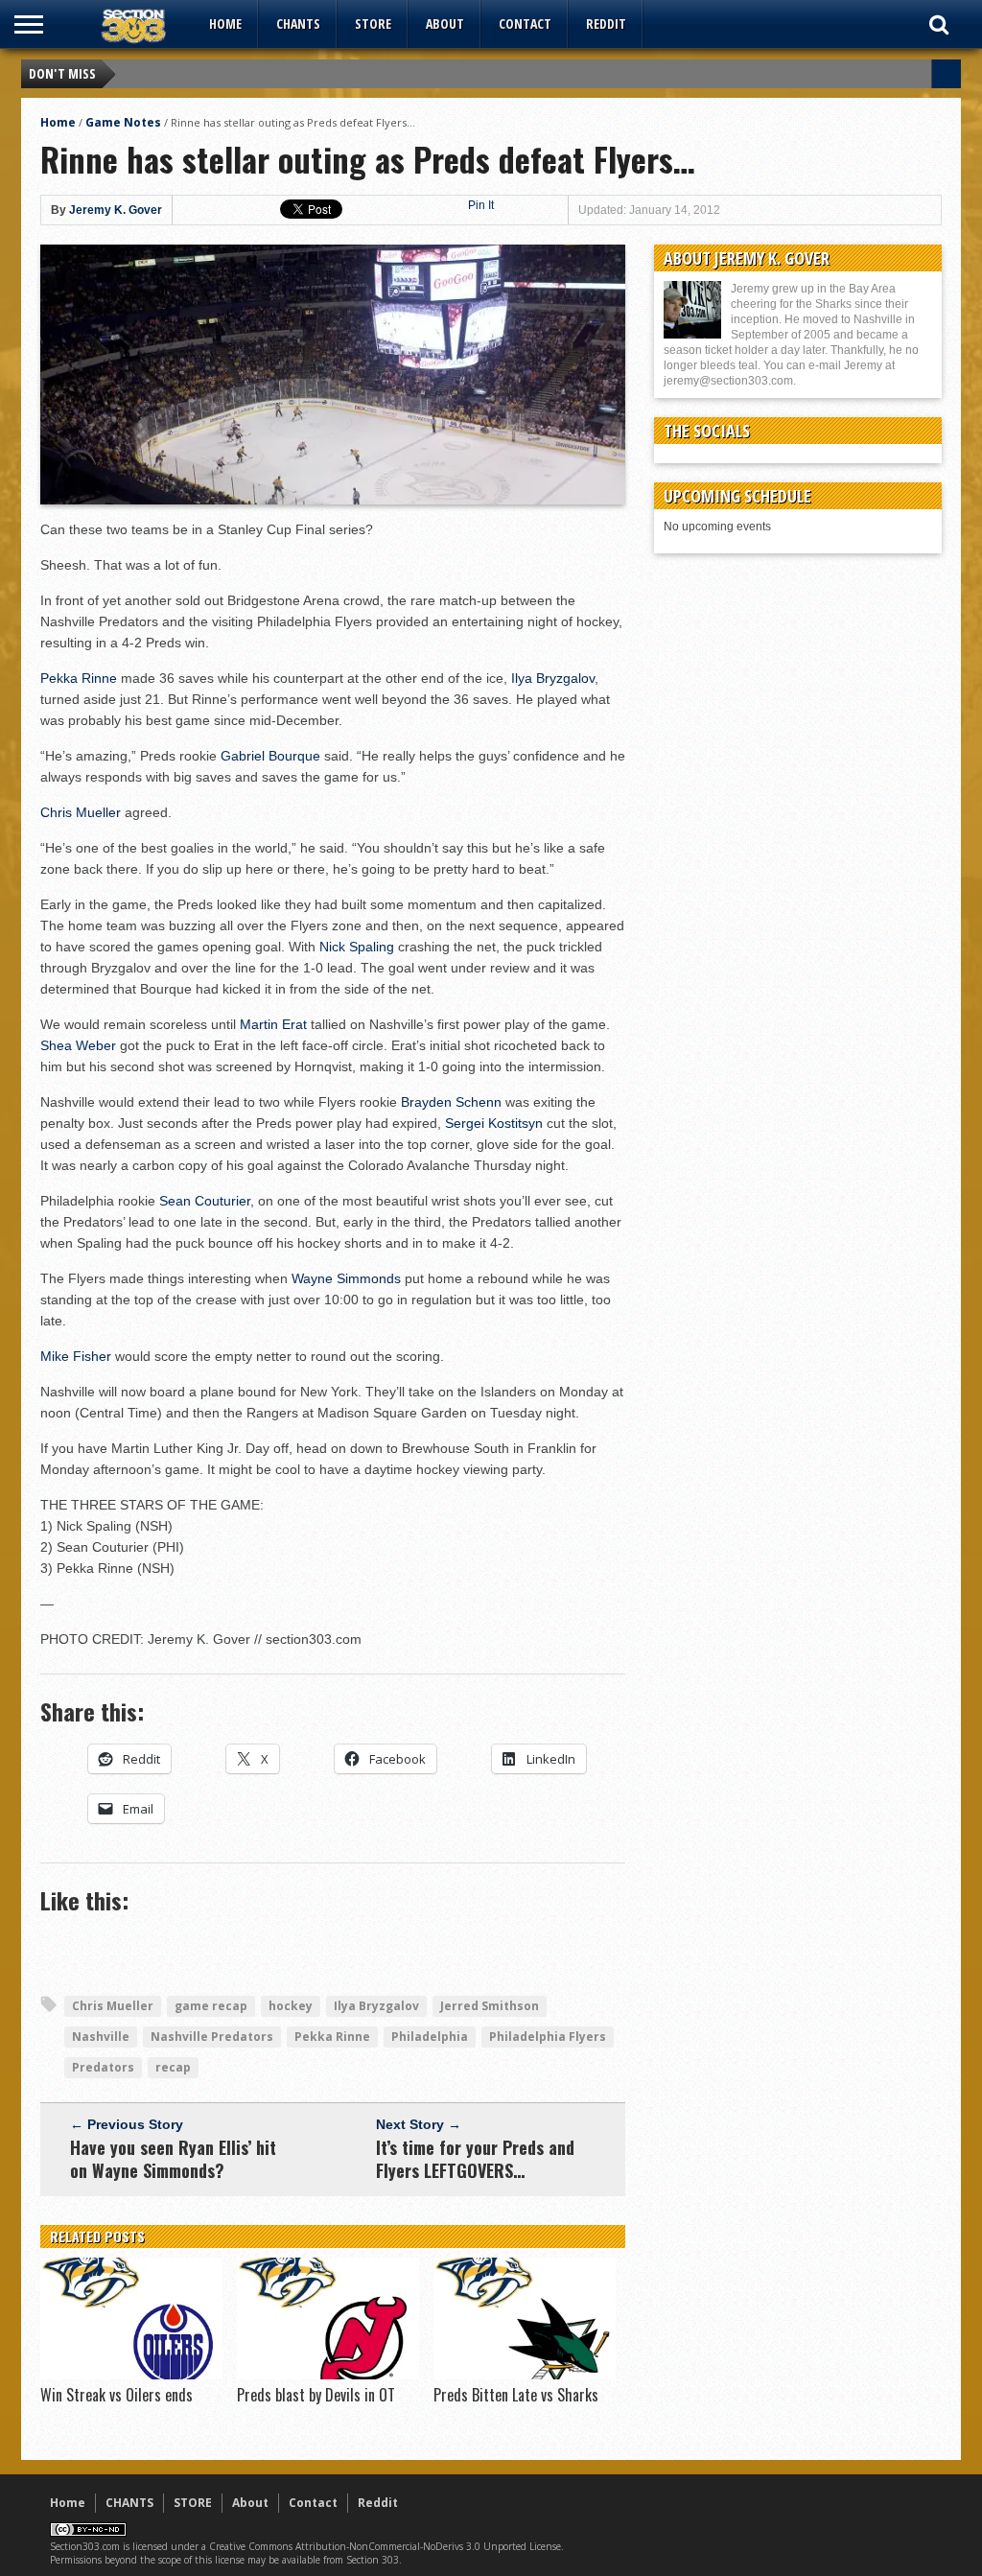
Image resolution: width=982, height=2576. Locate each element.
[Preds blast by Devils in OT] (328, 2375)
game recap (211, 2006)
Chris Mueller (81, 812)
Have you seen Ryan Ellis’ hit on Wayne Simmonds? (173, 2159)
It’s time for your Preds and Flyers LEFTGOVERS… (475, 2159)
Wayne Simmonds (346, 1278)
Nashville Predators (212, 2037)
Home (225, 23)
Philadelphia (430, 2037)
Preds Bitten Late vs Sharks (516, 2395)
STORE (373, 23)
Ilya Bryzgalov (553, 678)
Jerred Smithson (490, 2006)
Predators (103, 2067)
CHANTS (298, 23)
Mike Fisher (76, 1356)
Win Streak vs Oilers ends (117, 2395)
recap (173, 2067)
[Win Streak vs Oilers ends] (131, 2375)
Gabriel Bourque (270, 756)
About (445, 23)
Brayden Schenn (451, 1102)
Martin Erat (273, 1024)
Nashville (101, 2037)
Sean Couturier (205, 1201)
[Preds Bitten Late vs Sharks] (525, 2375)
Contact (525, 23)
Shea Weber (78, 1045)
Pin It (481, 205)
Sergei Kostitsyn (494, 1123)
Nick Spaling (357, 947)
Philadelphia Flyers (548, 2037)
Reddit (606, 23)
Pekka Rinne (79, 678)
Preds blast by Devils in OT (316, 2395)
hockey (291, 2006)
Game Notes (123, 122)
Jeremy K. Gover (116, 210)
